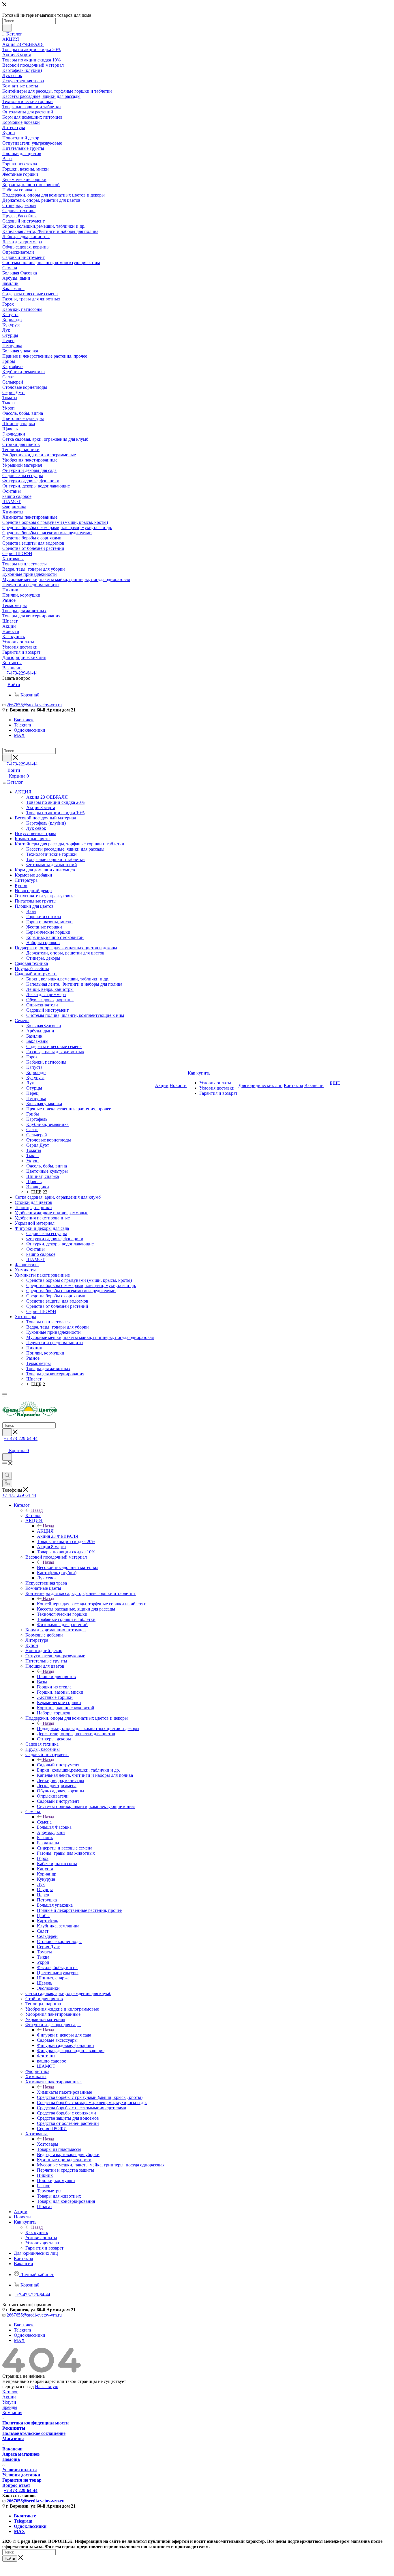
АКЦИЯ (45, 1531)
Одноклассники (30, 730)
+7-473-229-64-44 (21, 673)
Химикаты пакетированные (64, 2092)
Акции (9, 2397)
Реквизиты (14, 2428)
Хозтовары (48, 2144)
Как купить (37, 2232)
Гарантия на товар (22, 2480)
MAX (19, 735)
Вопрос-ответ (16, 2485)
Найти (10, 2559)
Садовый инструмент (58, 1765)
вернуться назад (18, 2387)
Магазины (13, 2438)
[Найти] (7, 28)
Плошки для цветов (56, 1676)
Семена (44, 1822)
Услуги (9, 2402)
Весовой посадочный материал (68, 1567)
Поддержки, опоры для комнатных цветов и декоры (88, 1728)
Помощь (11, 2459)
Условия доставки (21, 2475)
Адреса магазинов (21, 2454)
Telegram (22, 725)
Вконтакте (24, 720)
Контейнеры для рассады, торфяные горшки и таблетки (92, 1604)
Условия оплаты (20, 2470)
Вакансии (12, 2449)
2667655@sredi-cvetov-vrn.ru (34, 705)
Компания (12, 2412)
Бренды (10, 2407)
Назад (37, 1510)
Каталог (33, 1515)
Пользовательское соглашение (34, 2433)
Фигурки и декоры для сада (64, 2035)
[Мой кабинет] (5, 1445)
